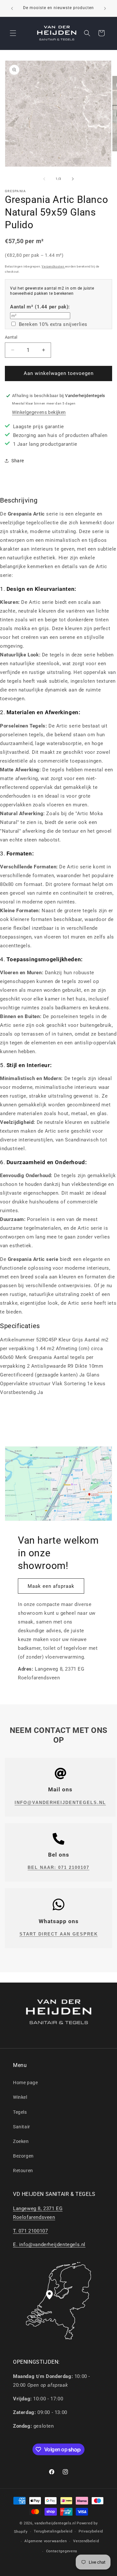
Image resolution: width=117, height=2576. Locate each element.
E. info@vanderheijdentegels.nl (49, 2245)
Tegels (20, 2112)
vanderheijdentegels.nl (55, 2523)
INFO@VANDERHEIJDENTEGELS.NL (60, 1803)
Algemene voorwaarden (45, 2541)
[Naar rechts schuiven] (73, 179)
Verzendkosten (53, 267)
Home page (25, 2083)
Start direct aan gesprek (59, 1934)
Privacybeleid (91, 2531)
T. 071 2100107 (30, 2231)
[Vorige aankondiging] (12, 8)
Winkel (20, 2097)
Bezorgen (23, 2156)
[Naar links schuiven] (44, 179)
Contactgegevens (62, 2551)
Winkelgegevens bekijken (39, 412)
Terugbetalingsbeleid (53, 2531)
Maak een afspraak (51, 1586)
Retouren (23, 2171)
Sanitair (22, 2127)
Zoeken (21, 2141)
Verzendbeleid (86, 2541)
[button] (13, 33)
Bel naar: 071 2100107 (58, 1867)
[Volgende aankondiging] (105, 8)
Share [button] (18, 461)
